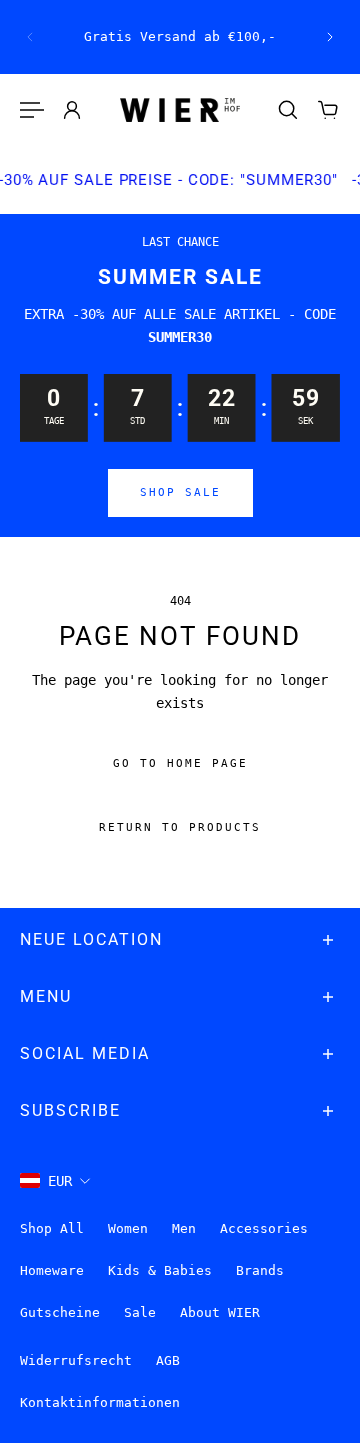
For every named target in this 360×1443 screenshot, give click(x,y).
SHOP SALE (180, 492)
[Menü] (32, 110)
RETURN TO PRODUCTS (180, 827)
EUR (60, 1181)
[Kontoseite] (72, 110)
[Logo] (180, 110)
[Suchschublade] (288, 110)
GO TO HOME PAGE (180, 763)
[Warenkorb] (328, 110)
